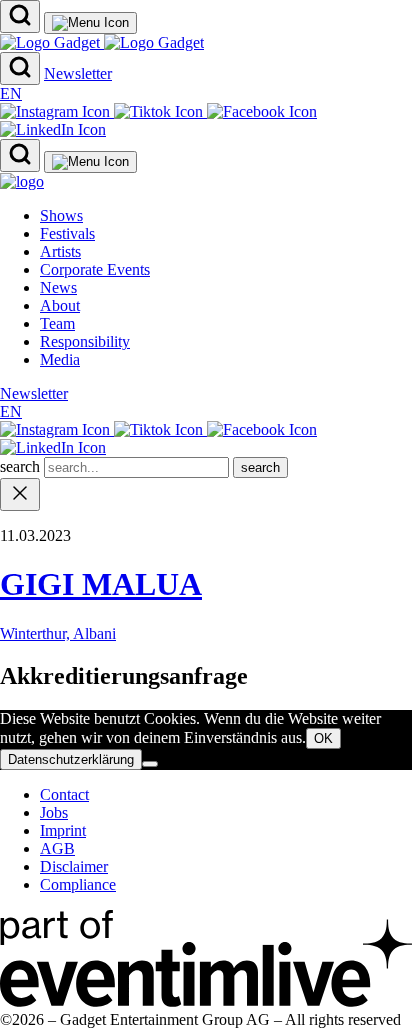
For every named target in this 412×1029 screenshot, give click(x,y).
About (60, 305)
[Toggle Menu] (90, 23)
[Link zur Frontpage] (102, 42)
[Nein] (150, 764)
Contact (64, 794)
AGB (57, 848)
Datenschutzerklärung (71, 759)
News (58, 287)
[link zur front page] (22, 181)
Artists (60, 251)
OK (323, 738)
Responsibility (85, 341)
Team (57, 323)
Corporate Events (95, 269)
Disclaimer (74, 866)
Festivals (67, 233)
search (22, 466)
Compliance (78, 884)
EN (11, 93)
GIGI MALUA (101, 584)
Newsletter (78, 73)
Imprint (63, 830)
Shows (61, 215)
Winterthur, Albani (58, 633)
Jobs (54, 812)
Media (60, 359)
